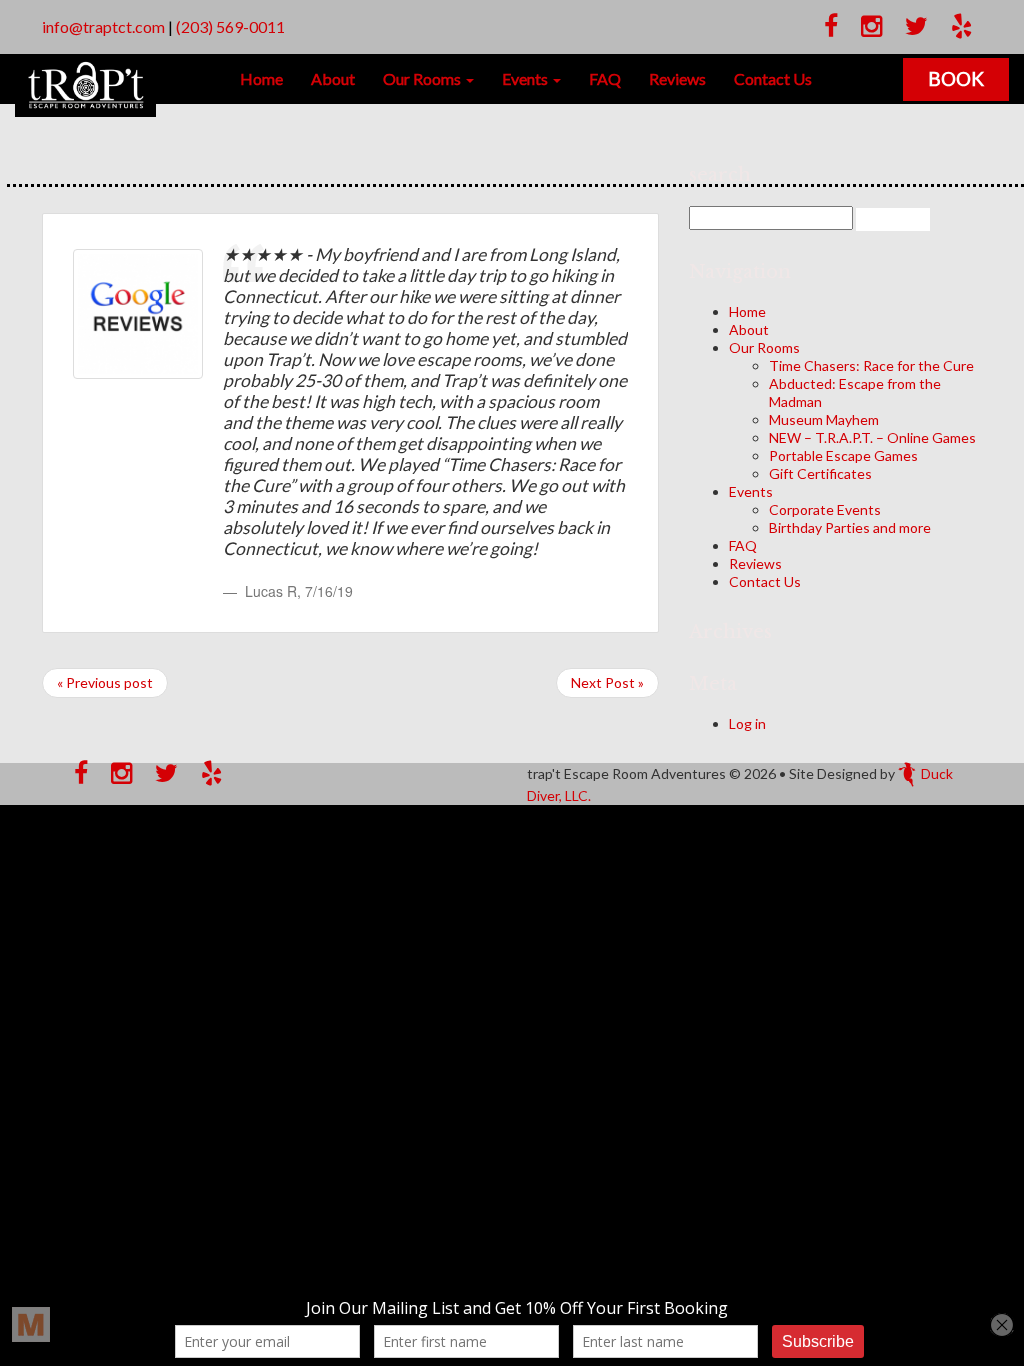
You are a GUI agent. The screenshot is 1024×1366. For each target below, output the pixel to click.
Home (261, 78)
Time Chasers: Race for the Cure (871, 365)
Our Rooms (423, 78)
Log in (747, 723)
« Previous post (105, 682)
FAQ (605, 78)
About (333, 78)
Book (956, 78)
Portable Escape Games (843, 455)
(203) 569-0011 (230, 26)
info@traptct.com (103, 26)
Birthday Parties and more (850, 527)
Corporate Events (825, 509)
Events (526, 78)
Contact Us (773, 78)
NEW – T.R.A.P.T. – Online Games (872, 437)
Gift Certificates (820, 473)
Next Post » (607, 682)
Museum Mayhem (824, 419)
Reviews (677, 78)
